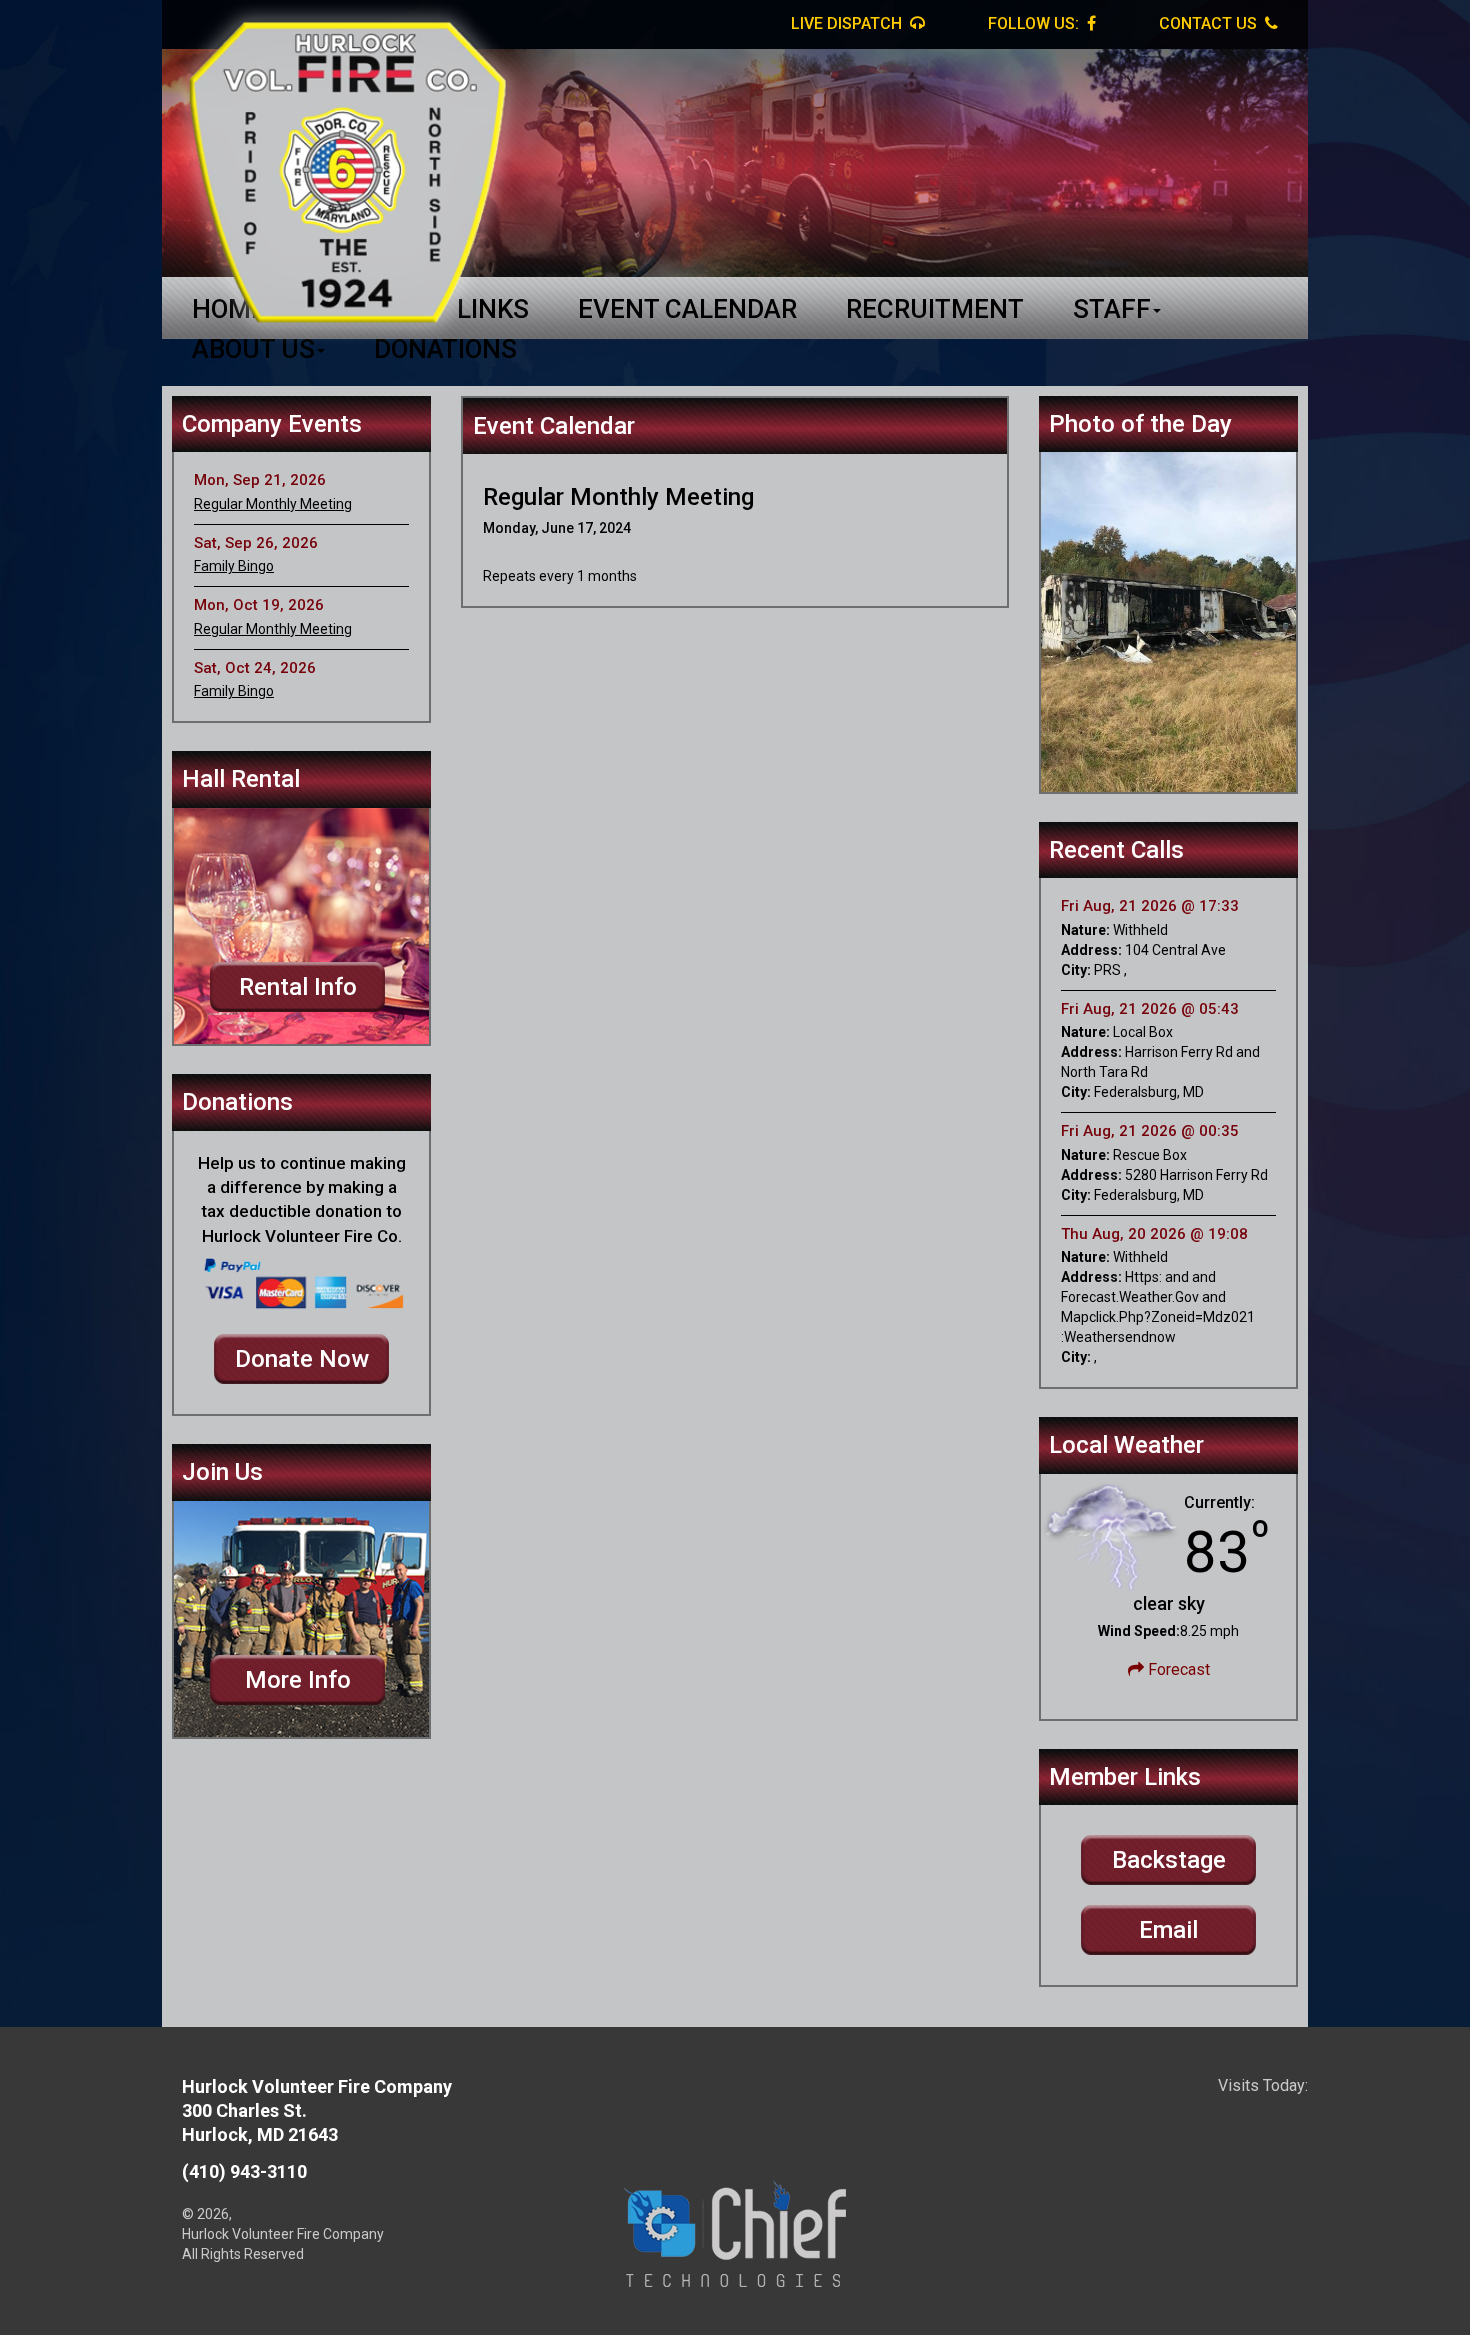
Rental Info (298, 987)
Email (1168, 1930)
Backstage (1169, 1860)
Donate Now (302, 1359)
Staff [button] (1112, 309)
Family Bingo (234, 566)
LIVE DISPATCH (848, 23)
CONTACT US (1210, 23)
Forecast (1177, 1669)
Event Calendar (687, 309)
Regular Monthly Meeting (273, 504)
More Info (298, 1680)
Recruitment (935, 309)
